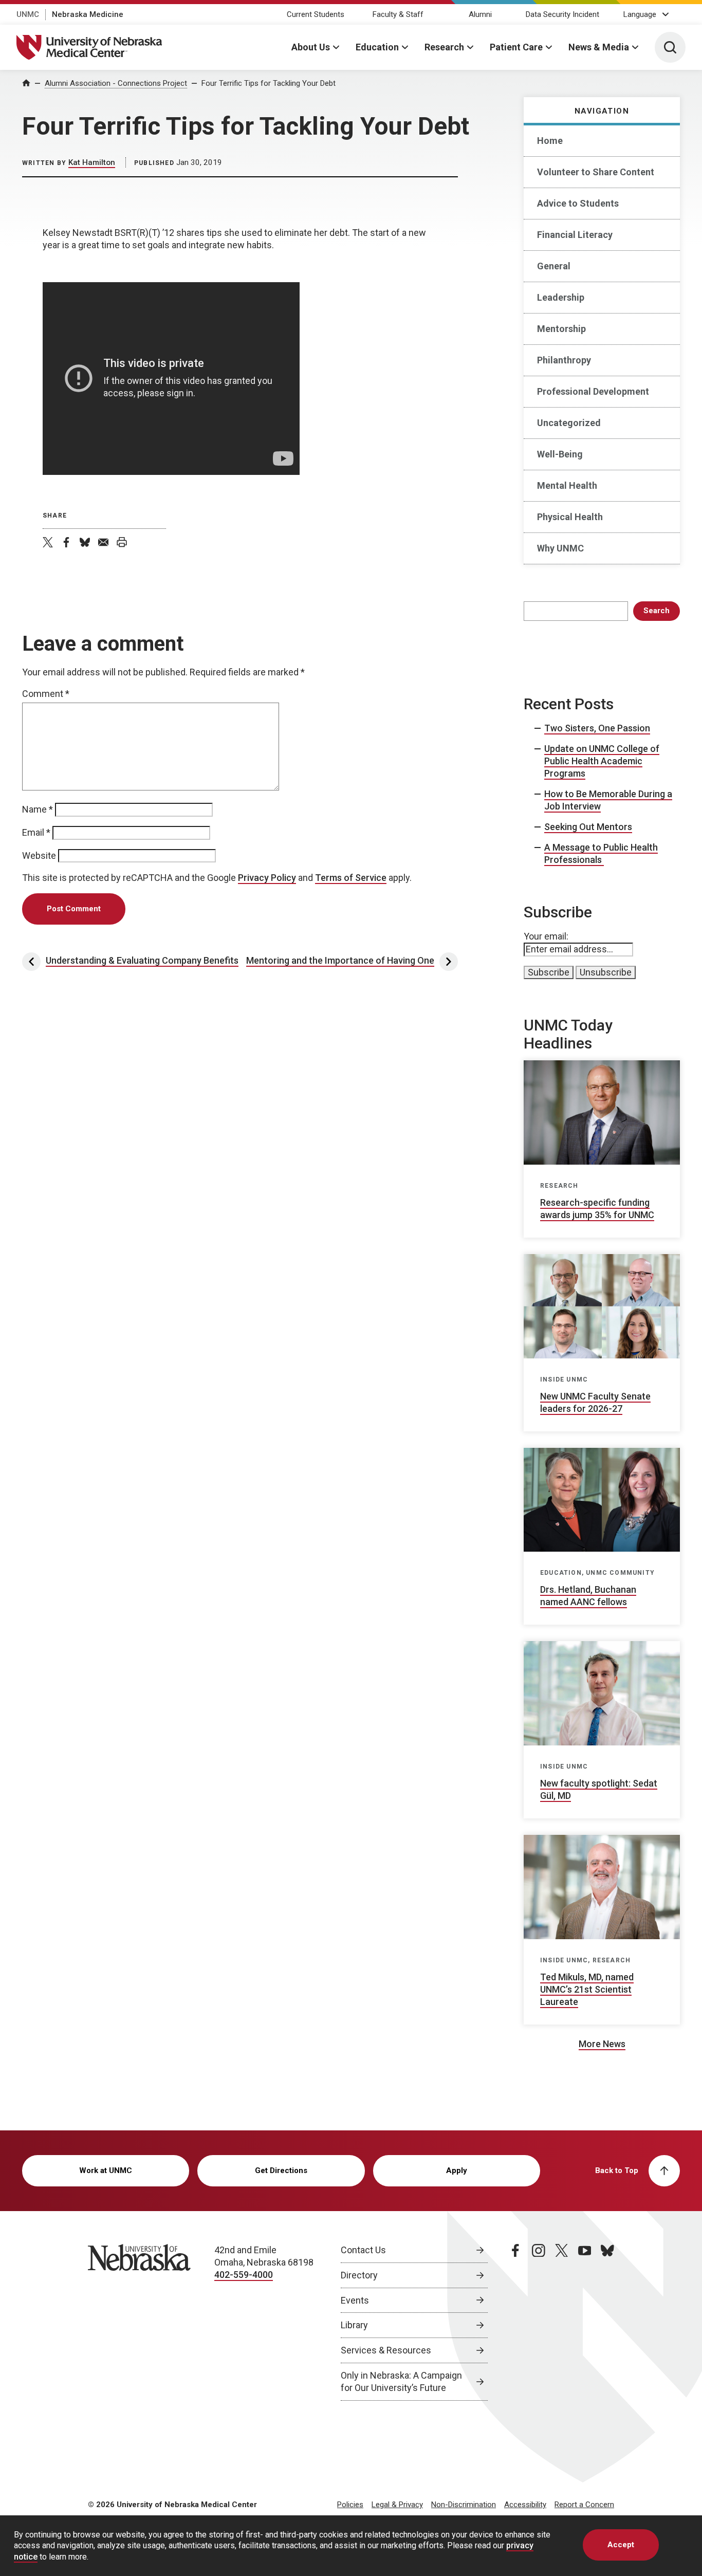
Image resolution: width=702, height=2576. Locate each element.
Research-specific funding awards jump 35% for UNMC (597, 1209)
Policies (350, 2505)
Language (640, 14)
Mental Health (567, 485)
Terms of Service (351, 878)
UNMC (28, 14)
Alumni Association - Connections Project (116, 83)
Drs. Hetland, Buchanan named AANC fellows (588, 1596)
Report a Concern (584, 2505)
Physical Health (570, 517)
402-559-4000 (244, 2275)
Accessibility (525, 2505)
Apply (457, 2170)
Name (38, 809)
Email (36, 832)
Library (354, 2325)
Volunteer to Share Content (596, 172)
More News (602, 2044)
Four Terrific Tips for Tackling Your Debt (269, 83)
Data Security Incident (562, 14)
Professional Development (593, 391)
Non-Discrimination (464, 2505)
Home (550, 141)
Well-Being (560, 454)
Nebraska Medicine (88, 14)
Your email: (546, 936)
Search (657, 611)
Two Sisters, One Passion (597, 728)
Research (444, 47)
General (554, 266)
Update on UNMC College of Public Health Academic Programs (602, 761)
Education (377, 47)
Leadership (561, 297)
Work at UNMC (106, 2170)
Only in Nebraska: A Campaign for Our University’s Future (401, 2381)
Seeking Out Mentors (588, 827)
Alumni (480, 14)
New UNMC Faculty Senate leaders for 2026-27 (595, 1402)
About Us (311, 47)
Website (39, 855)
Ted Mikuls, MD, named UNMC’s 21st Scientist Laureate (587, 1989)
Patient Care (516, 47)
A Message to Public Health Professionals (601, 853)
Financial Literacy (575, 235)
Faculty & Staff (398, 14)
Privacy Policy (267, 878)
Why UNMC (560, 548)
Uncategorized (569, 423)
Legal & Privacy (397, 2505)
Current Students (316, 14)
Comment (46, 694)
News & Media (599, 47)
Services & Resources (386, 2350)
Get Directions (281, 2170)
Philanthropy (564, 360)
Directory (359, 2275)
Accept (621, 2545)
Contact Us (363, 2250)
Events (355, 2300)
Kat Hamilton (92, 162)
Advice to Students (578, 203)
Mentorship (561, 329)
